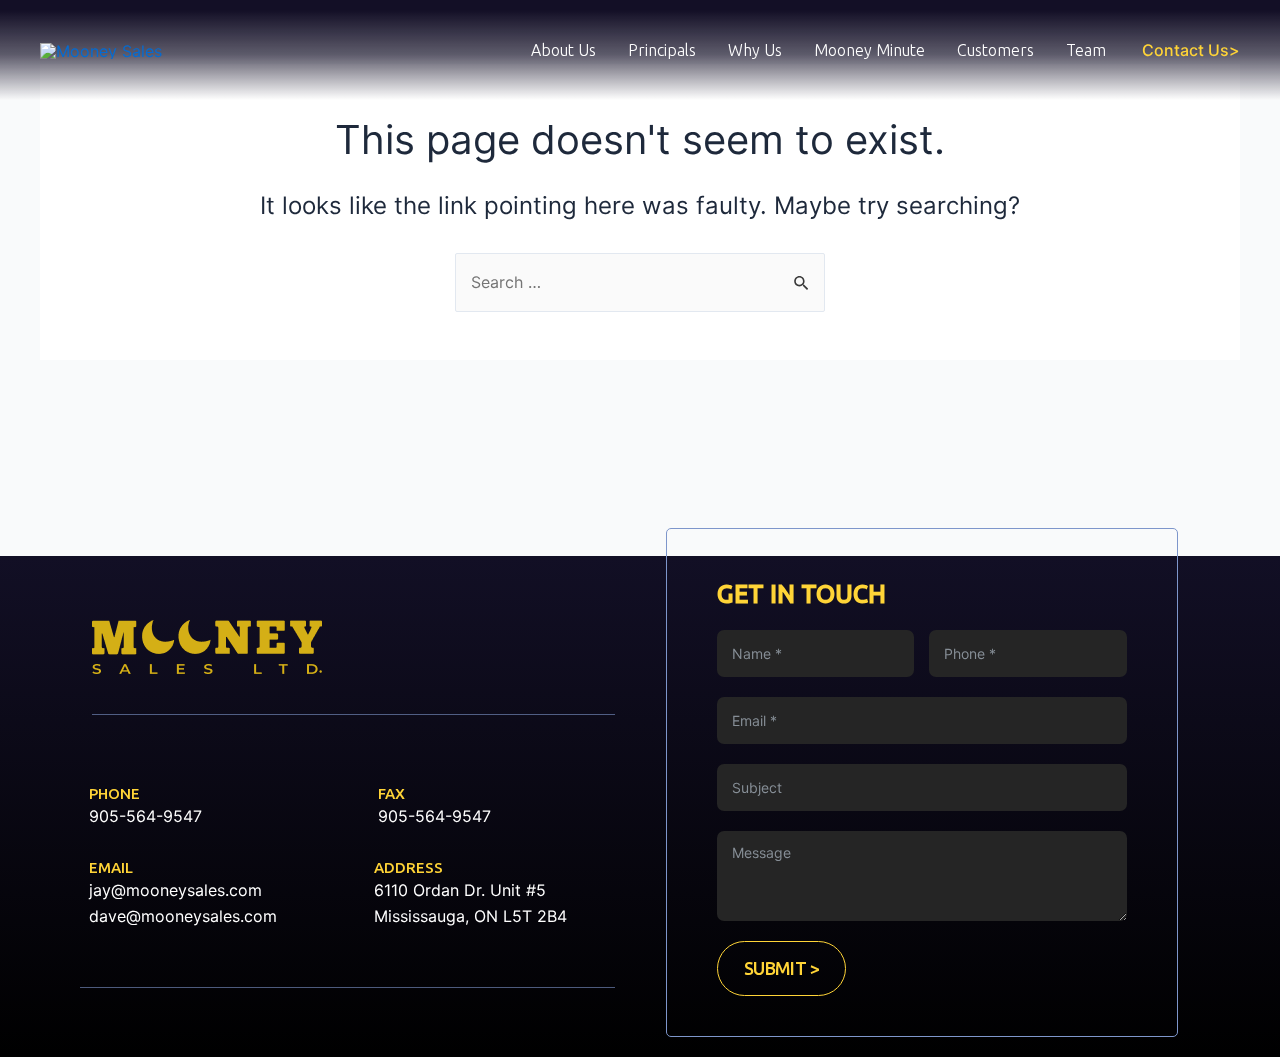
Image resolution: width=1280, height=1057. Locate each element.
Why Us (755, 50)
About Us (563, 50)
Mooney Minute (869, 50)
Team (1086, 50)
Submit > (782, 968)
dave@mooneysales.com (183, 916)
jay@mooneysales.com (175, 890)
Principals (662, 50)
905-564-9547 (145, 816)
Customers (995, 50)
